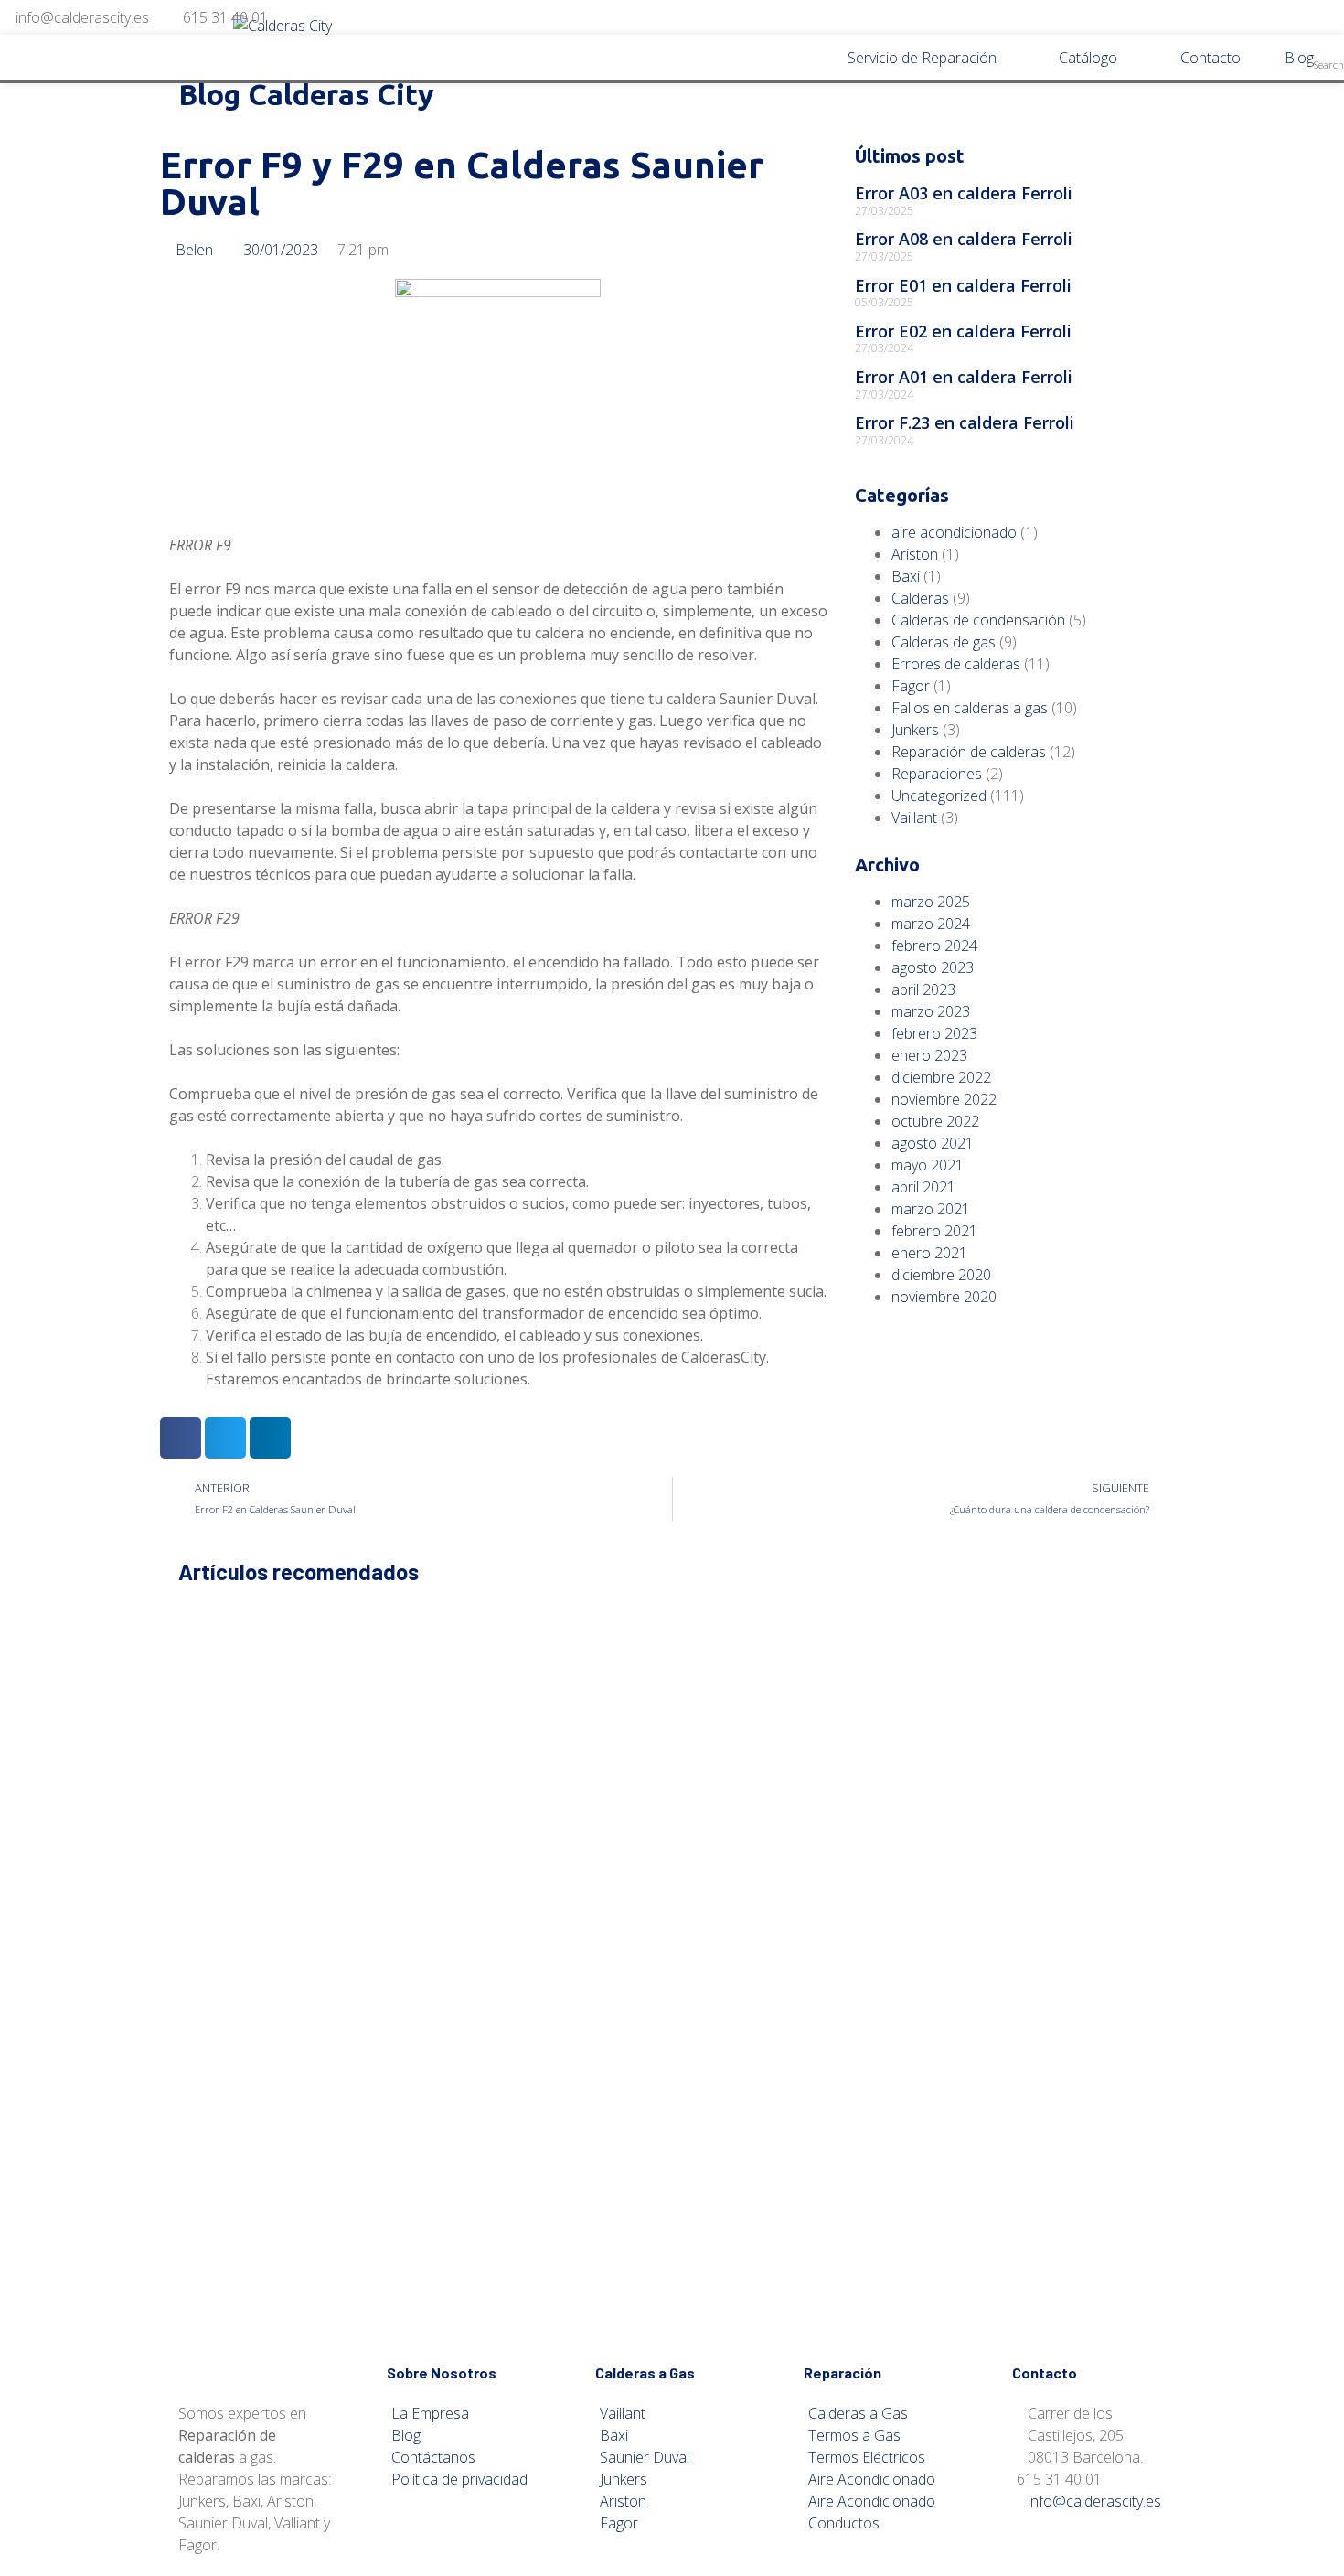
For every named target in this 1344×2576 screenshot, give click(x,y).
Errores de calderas (956, 664)
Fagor (911, 686)
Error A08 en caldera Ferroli (964, 239)
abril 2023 (923, 989)
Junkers (915, 730)
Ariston (915, 554)
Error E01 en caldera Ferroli (963, 285)
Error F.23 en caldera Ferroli (965, 422)
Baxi (906, 576)
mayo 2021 (928, 1165)
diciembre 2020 (941, 1275)
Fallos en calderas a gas (970, 708)
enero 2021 (929, 1253)
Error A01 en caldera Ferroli (964, 377)
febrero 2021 (934, 1231)
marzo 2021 (931, 1209)
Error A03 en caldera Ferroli (964, 193)
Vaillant (914, 818)
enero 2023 (929, 1055)
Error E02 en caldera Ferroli (963, 331)
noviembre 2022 (944, 1099)
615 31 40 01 (225, 17)
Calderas (920, 598)
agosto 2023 (933, 967)
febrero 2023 (934, 1033)
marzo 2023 (931, 1011)
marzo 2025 (931, 902)
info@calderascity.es (82, 17)
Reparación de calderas (969, 752)
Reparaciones (937, 774)
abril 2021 (923, 1187)
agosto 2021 (933, 1143)
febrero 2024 (934, 946)
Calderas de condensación (978, 620)
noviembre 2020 (944, 1297)
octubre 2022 (935, 1121)
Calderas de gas (944, 642)
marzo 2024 (931, 924)
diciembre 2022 (941, 1077)
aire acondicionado (954, 532)
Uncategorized (939, 796)
